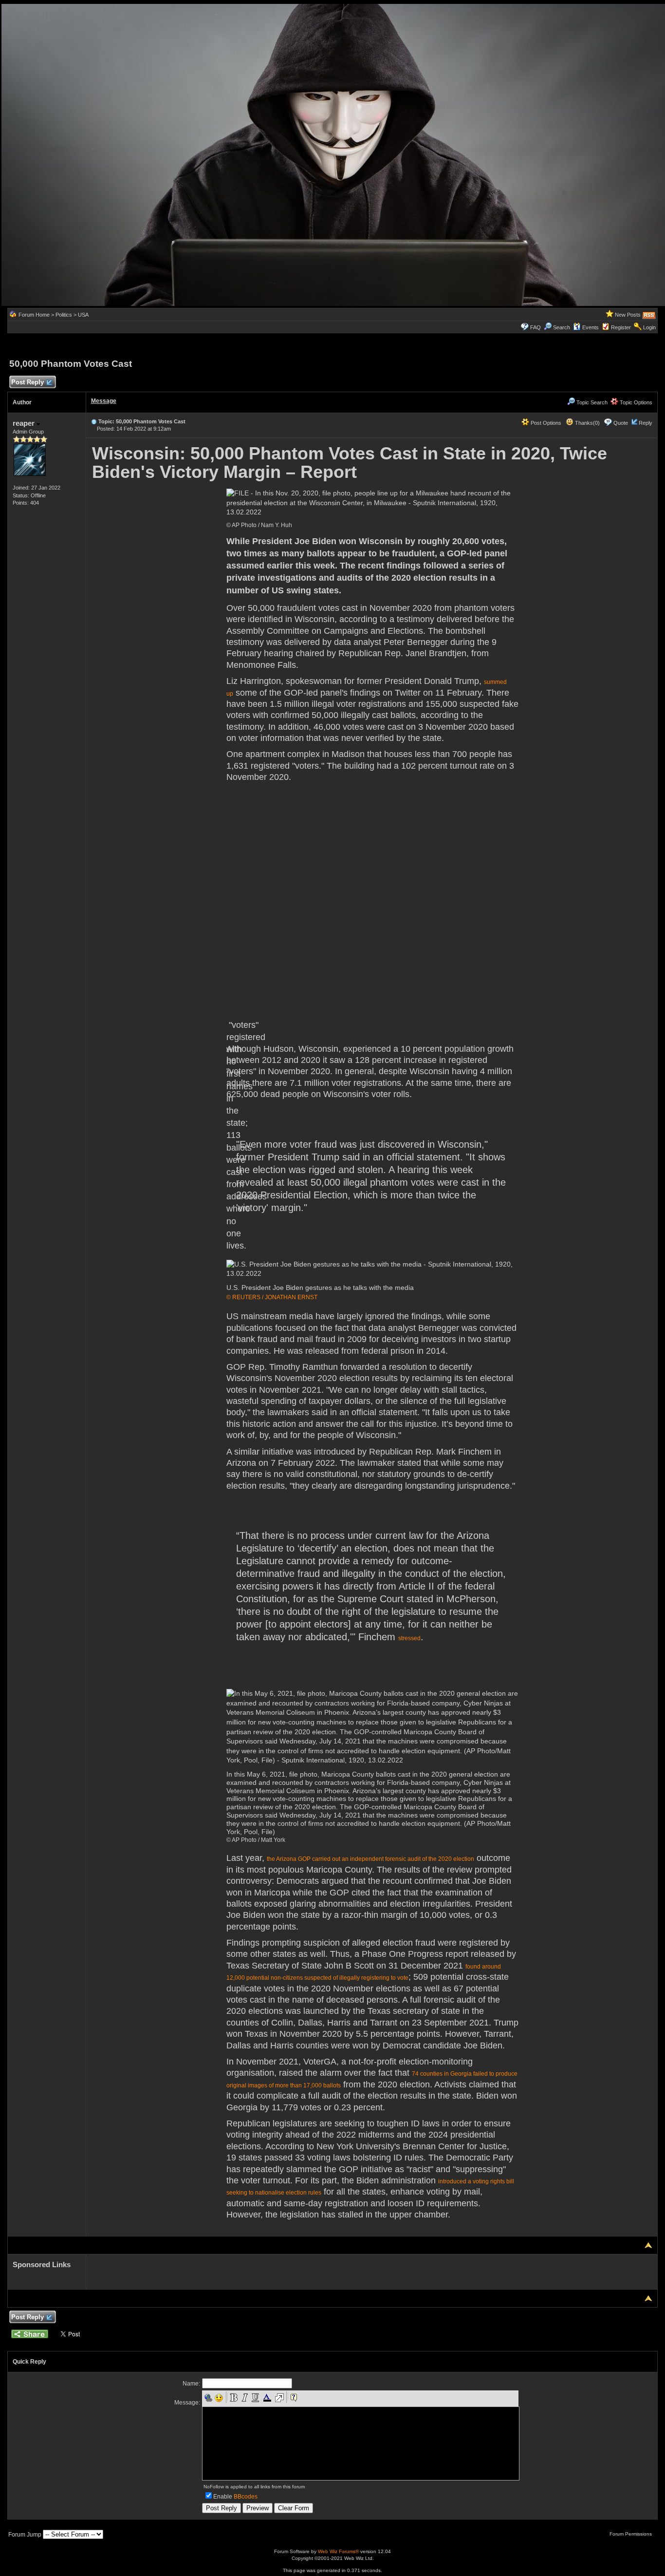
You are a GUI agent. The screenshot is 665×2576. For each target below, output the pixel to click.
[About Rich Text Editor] (294, 2398)
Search (562, 327)
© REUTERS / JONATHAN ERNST (272, 1297)
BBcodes (246, 2497)
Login (649, 327)
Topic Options (635, 402)
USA (83, 315)
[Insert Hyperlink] (208, 2398)
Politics (64, 315)
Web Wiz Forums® (338, 2551)
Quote (621, 423)
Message (104, 401)
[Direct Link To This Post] (94, 421)
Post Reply (28, 382)
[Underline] (255, 2398)
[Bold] (234, 2398)
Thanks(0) (587, 423)
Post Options (545, 423)
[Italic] (244, 2398)
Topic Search (591, 402)
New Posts (628, 315)
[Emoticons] (219, 2398)
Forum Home (34, 315)
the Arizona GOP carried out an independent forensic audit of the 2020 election (370, 1859)
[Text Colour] (267, 2398)
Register (621, 327)
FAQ (536, 327)
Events (591, 327)
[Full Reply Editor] (279, 2398)
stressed (409, 1638)
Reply (646, 423)
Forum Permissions (631, 2534)
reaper (25, 423)
